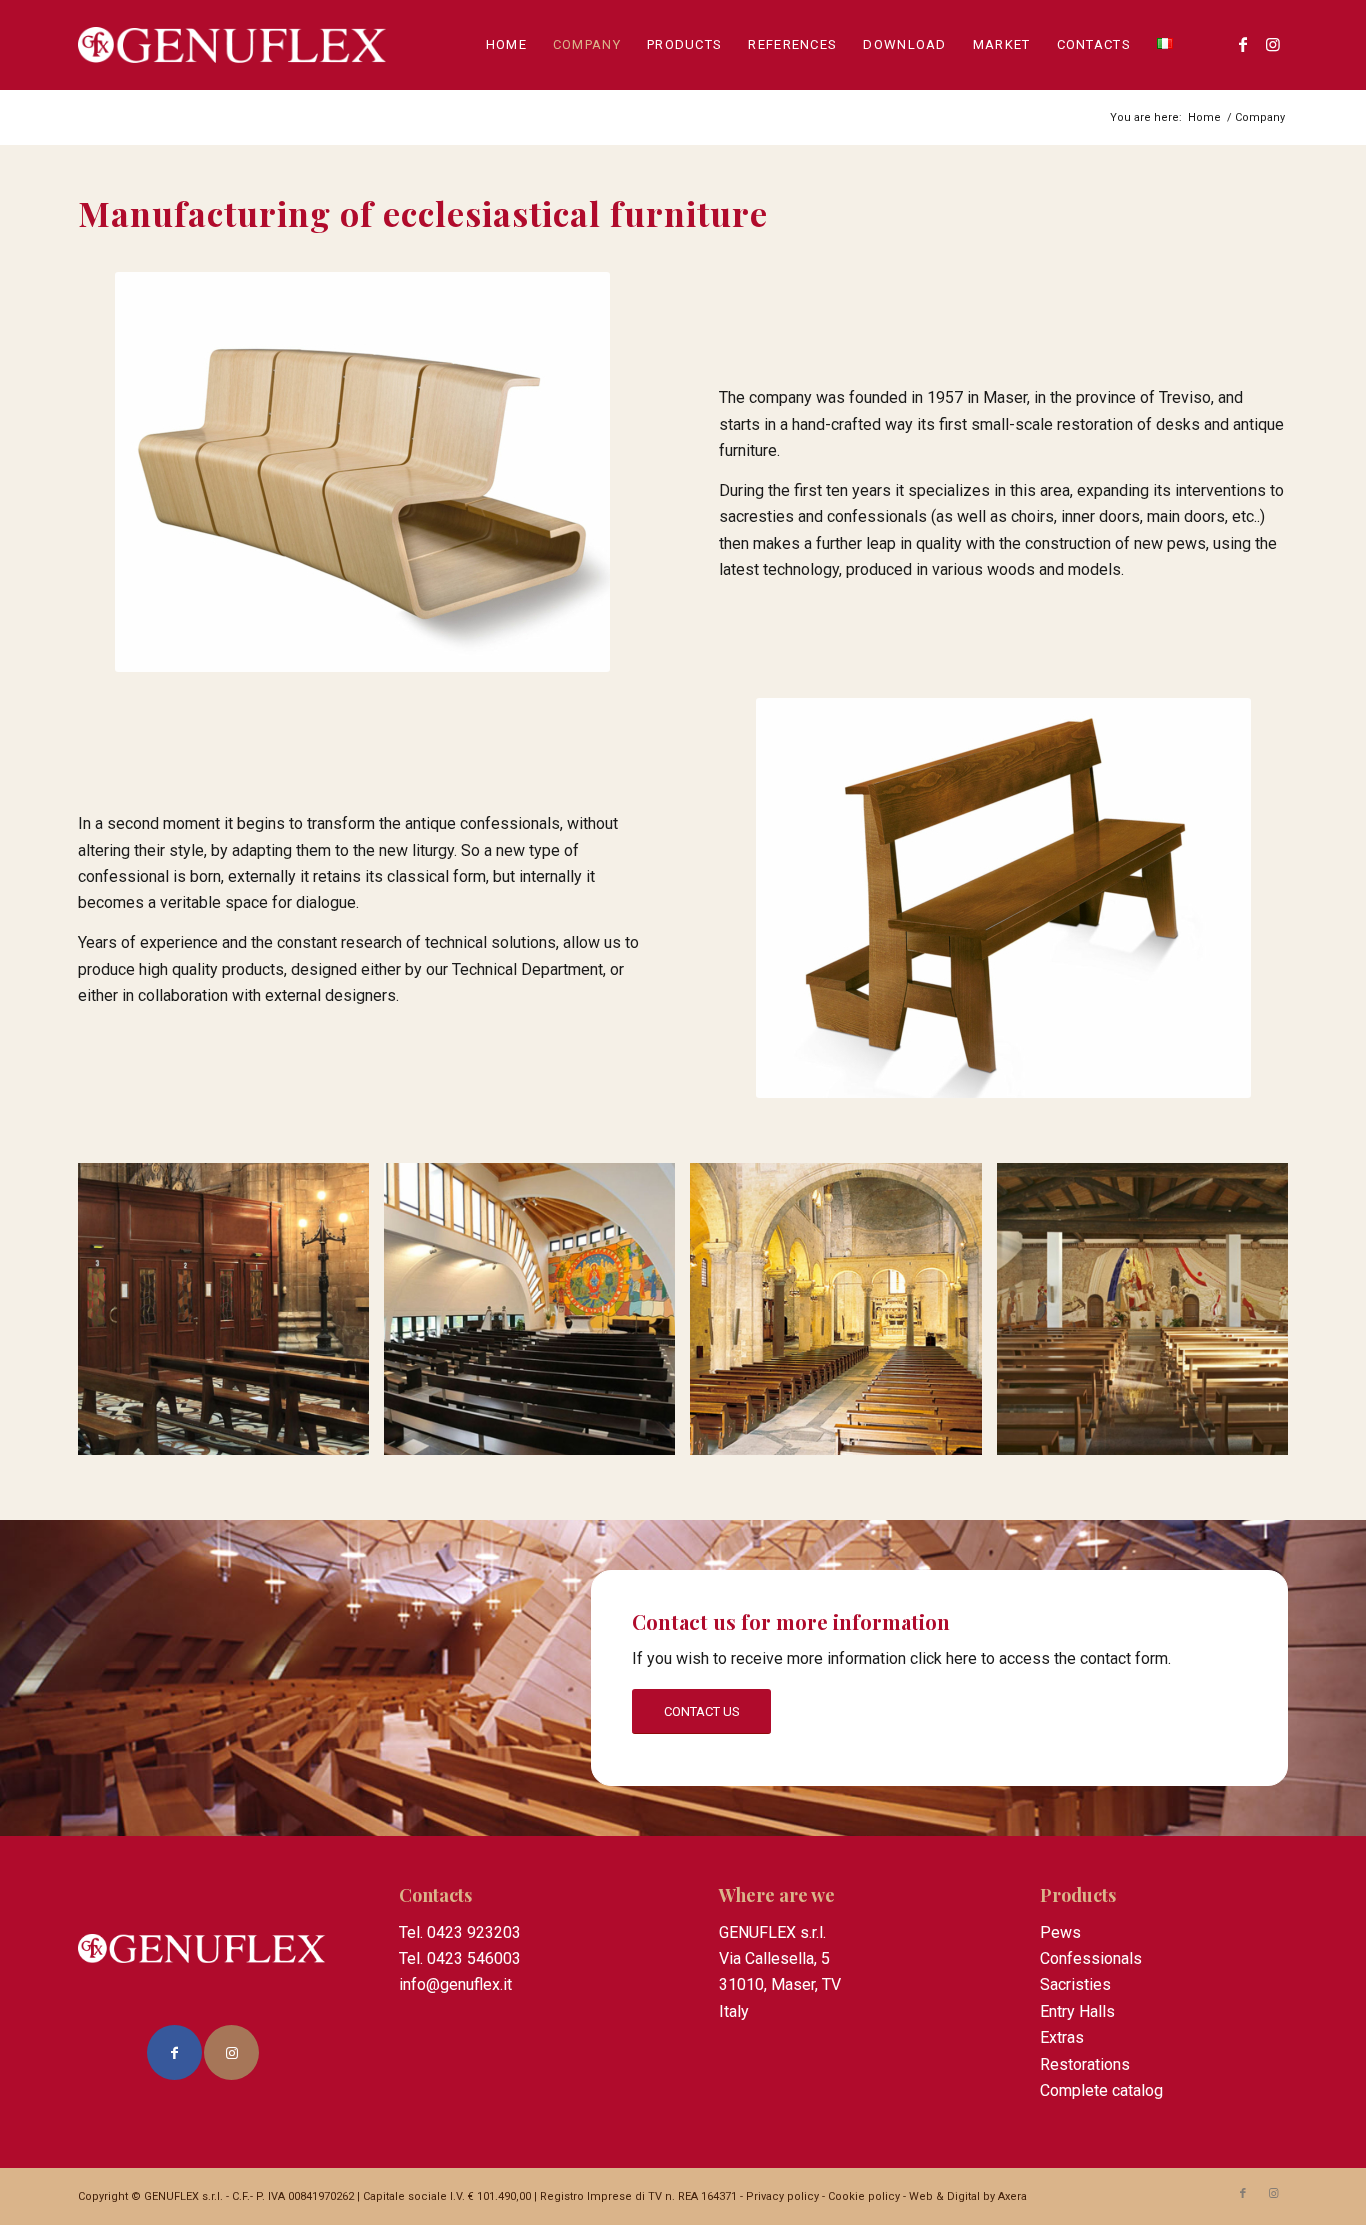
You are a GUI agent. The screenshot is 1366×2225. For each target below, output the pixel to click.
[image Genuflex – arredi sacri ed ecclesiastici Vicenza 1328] (231, 1316)
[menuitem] (506, 45)
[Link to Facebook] (1243, 44)
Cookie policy (864, 2196)
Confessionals (1091, 1958)
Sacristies (1075, 1984)
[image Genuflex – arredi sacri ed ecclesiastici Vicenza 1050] (843, 1316)
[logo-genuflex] (232, 45)
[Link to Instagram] (1273, 44)
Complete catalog (1101, 2090)
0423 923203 (474, 1932)
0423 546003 (474, 1958)
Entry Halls (1077, 2011)
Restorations (1085, 2064)
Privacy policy (782, 2196)
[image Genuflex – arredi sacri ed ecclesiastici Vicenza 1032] (537, 1316)
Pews (1060, 1932)
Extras (1062, 2037)
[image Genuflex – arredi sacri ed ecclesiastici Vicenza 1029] (1150, 1316)
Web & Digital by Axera (968, 2196)
